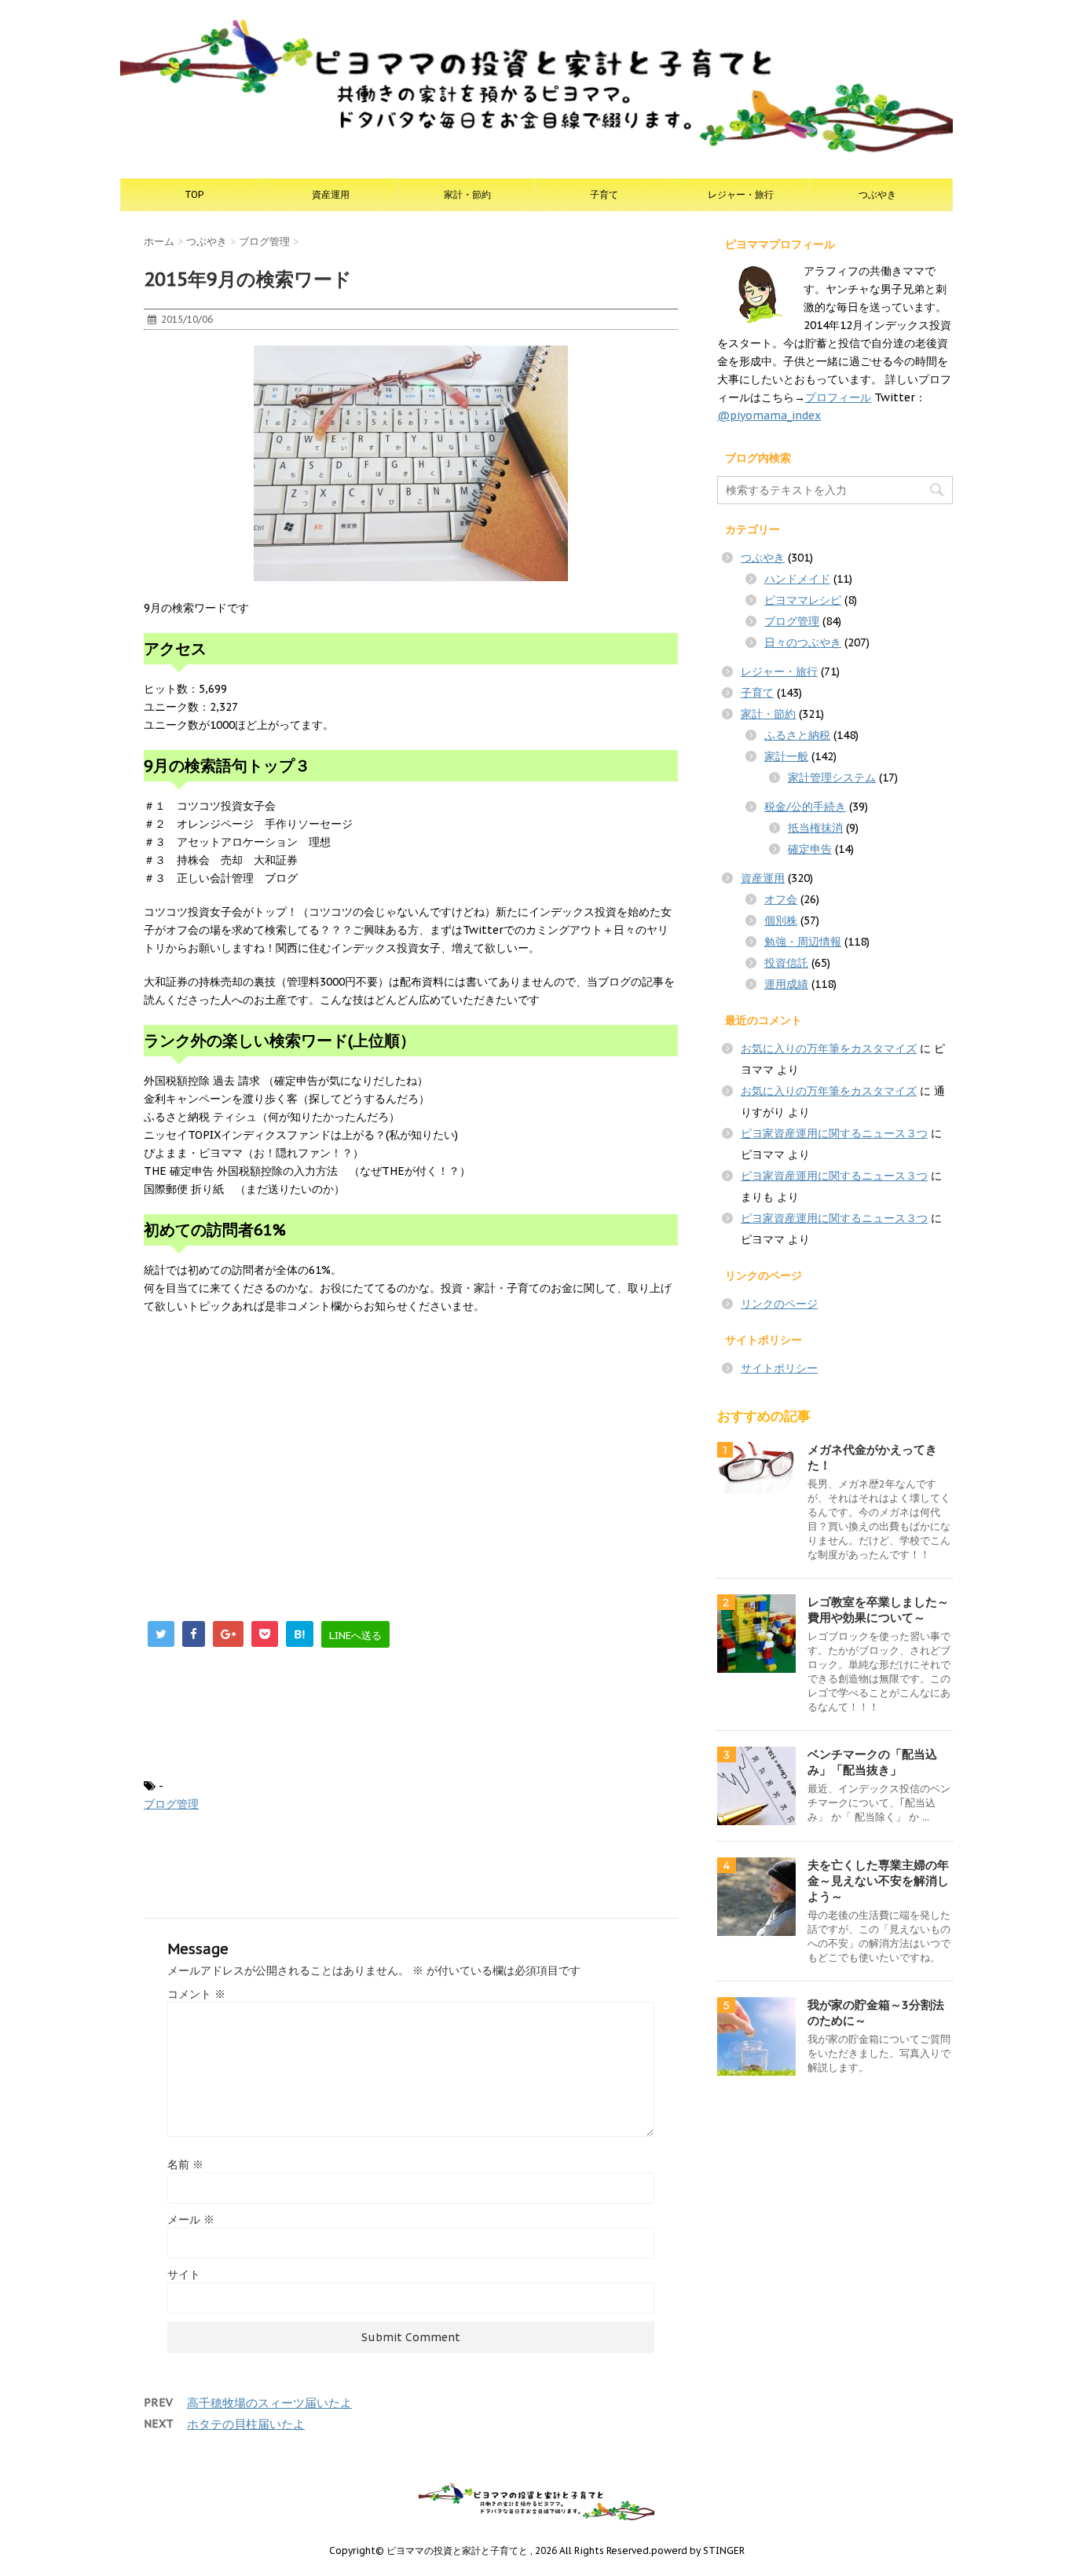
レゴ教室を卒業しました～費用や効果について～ (878, 1610)
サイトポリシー (779, 1368)
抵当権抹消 (815, 828)
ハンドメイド (797, 579)
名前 (185, 2164)
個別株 (781, 920)
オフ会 (781, 899)
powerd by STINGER (698, 2550)
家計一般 (786, 756)
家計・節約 (467, 194)
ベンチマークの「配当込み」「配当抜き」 (872, 1762)
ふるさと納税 (797, 735)
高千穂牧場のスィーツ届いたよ (269, 2403)
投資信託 (786, 963)
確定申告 (810, 849)
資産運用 (331, 194)
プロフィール (838, 397)
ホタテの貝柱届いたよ (246, 2424)
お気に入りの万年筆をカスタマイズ (829, 1048)
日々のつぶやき (803, 642)
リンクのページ (779, 1304)
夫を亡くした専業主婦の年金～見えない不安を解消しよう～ (878, 1881)
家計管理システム (832, 778)
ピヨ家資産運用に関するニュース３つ (834, 1133)
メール (191, 2219)
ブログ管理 (171, 1804)
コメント (196, 1994)
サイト (184, 2274)
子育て (604, 194)
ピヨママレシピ (803, 600)
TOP (194, 194)
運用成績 (786, 984)
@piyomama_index (769, 415)
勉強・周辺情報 (803, 942)
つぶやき (877, 194)
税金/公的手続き (805, 807)
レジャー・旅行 (741, 194)
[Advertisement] (276, 1441)
